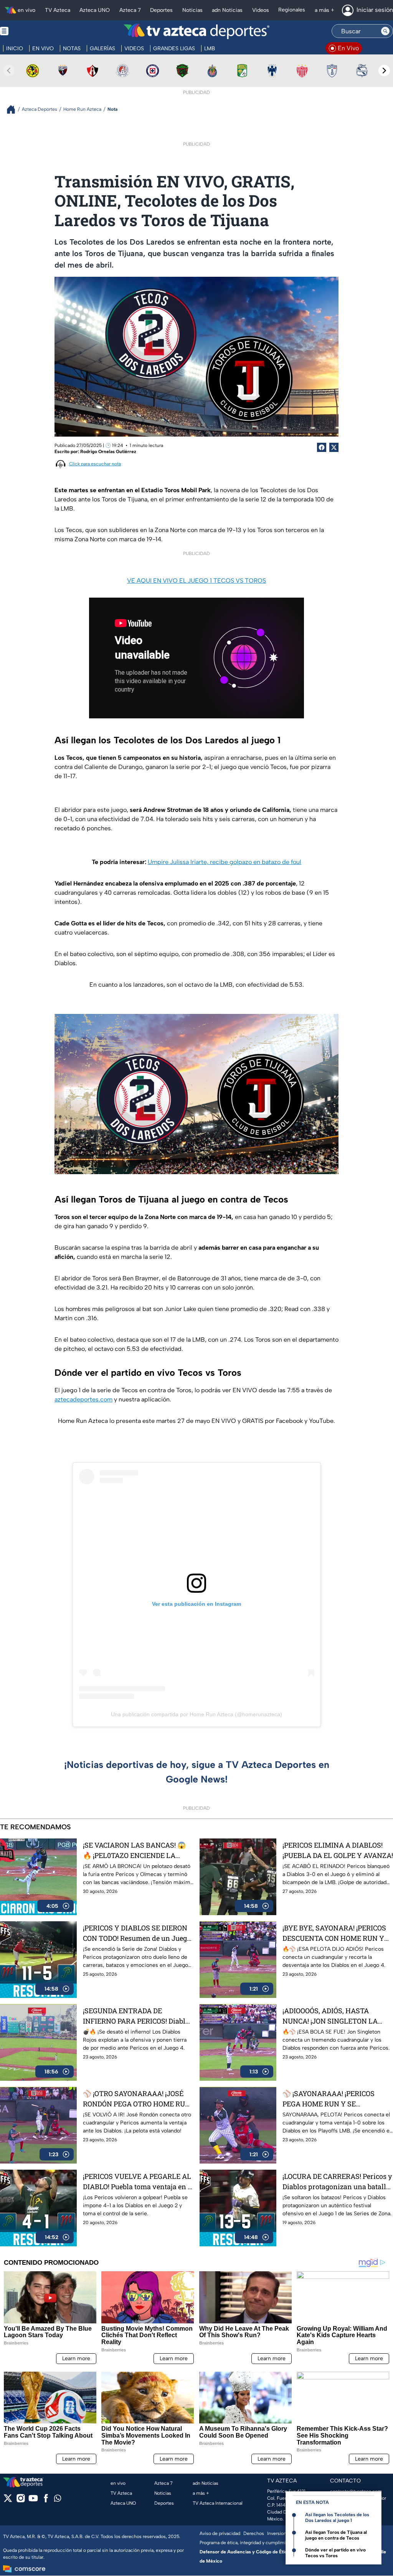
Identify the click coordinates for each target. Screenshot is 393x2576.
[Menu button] (31, 31)
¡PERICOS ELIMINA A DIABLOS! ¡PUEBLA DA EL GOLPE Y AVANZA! (338, 1850)
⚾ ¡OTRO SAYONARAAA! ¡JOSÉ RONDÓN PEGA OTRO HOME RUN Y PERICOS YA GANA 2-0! (137, 2099)
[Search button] (385, 31)
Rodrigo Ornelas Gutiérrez (108, 452)
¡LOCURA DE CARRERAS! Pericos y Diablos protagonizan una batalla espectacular (337, 2182)
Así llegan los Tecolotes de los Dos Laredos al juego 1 (337, 2518)
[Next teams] (384, 71)
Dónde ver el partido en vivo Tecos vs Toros (335, 2553)
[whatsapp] (58, 2500)
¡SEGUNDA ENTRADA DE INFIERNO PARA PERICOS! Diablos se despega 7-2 (138, 2016)
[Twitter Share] (334, 447)
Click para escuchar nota (95, 464)
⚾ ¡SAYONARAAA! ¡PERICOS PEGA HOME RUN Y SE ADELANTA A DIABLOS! (329, 2099)
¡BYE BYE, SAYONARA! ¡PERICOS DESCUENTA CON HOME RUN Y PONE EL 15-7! (334, 1933)
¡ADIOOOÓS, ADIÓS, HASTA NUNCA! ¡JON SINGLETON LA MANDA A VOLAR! (330, 2016)
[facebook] (46, 2501)
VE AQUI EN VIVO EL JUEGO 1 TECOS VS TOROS (196, 581)
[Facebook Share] (322, 447)
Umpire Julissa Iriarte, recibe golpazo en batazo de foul (225, 862)
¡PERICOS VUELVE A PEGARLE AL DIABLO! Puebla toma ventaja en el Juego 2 (138, 2182)
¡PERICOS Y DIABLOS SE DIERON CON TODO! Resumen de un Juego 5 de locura (137, 1933)
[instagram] (21, 2501)
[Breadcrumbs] (14, 109)
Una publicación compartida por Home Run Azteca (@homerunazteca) (196, 1714)
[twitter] (8, 2501)
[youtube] (33, 2501)
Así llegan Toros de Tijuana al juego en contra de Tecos (336, 2535)
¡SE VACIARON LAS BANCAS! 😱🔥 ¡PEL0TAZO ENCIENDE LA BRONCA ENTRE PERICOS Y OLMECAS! (134, 1851)
